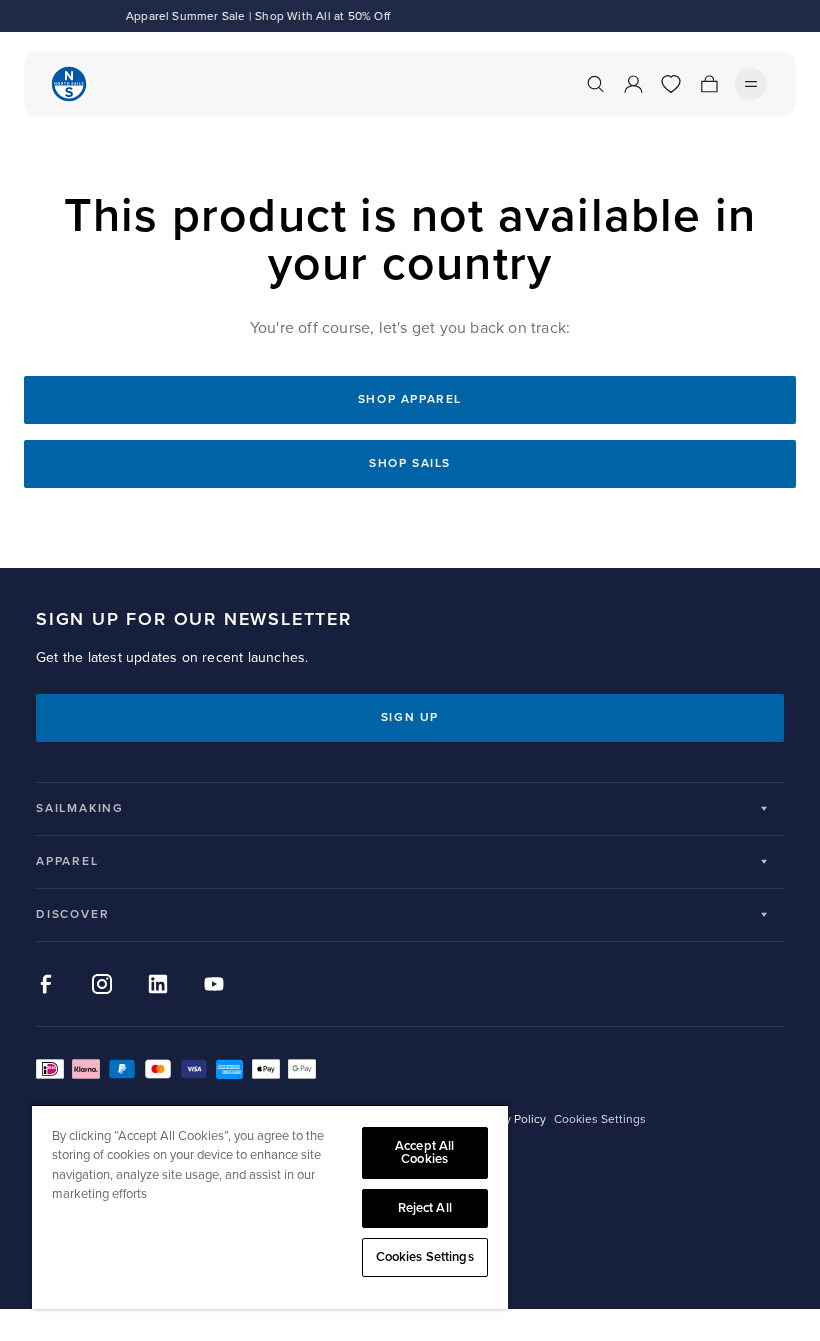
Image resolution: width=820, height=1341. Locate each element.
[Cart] (709, 84)
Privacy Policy (509, 1119)
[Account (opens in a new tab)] (633, 84)
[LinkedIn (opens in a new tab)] (158, 984)
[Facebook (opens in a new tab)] (46, 984)
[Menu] (751, 84)
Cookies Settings (425, 1257)
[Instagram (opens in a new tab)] (102, 984)
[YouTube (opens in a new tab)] (214, 984)
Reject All (425, 1208)
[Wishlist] (671, 84)
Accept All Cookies (424, 1152)
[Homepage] (69, 84)
